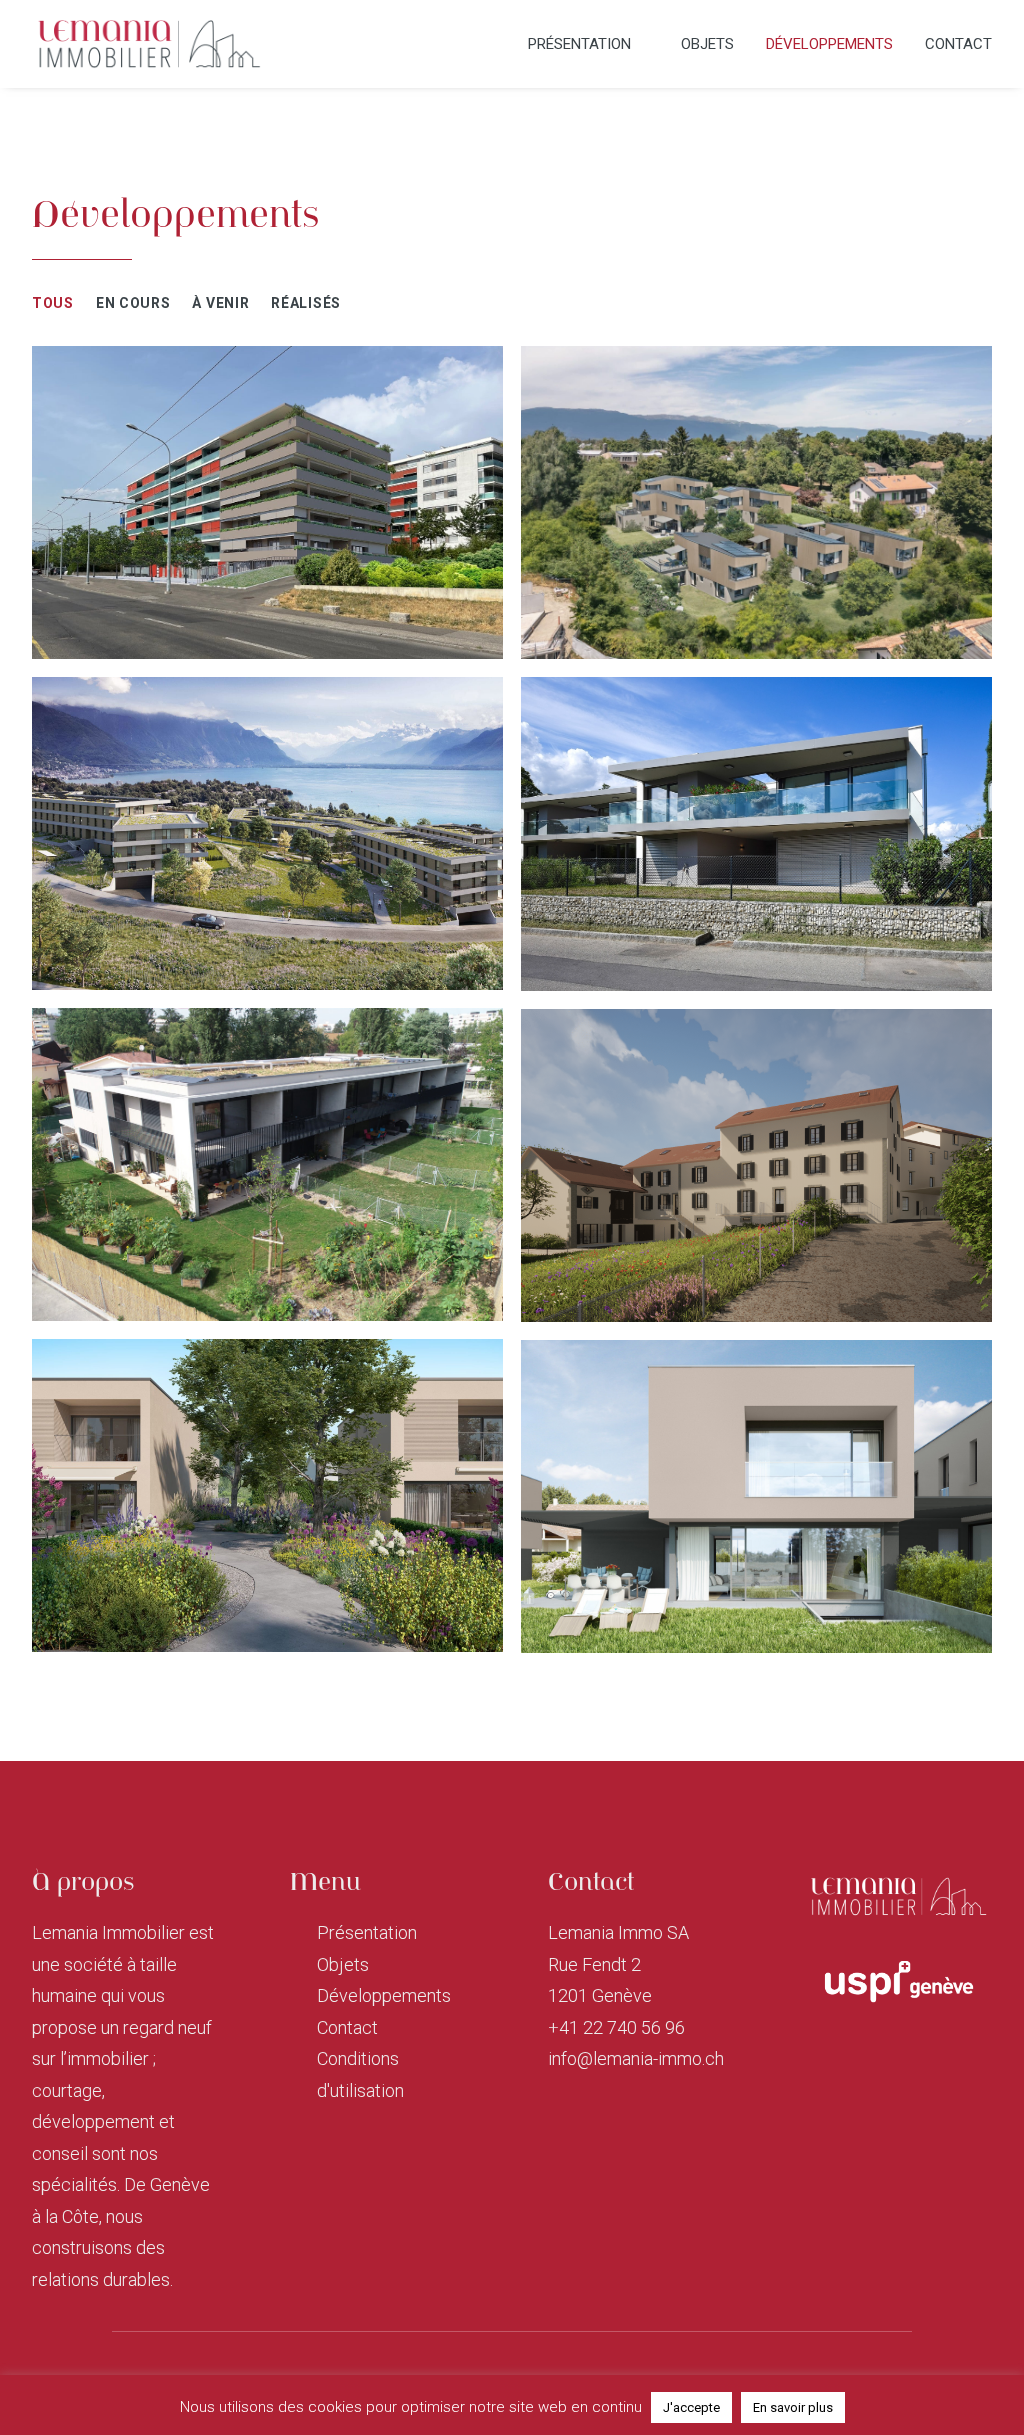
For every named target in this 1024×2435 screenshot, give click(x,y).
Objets (707, 44)
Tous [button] (53, 303)
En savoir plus (793, 2407)
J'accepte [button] (691, 2407)
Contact (958, 44)
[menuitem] (595, 44)
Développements (829, 44)
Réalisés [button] (306, 303)
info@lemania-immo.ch (636, 2058)
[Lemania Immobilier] (149, 44)
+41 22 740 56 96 (616, 2027)
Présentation (579, 44)
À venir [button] (220, 303)
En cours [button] (133, 303)
